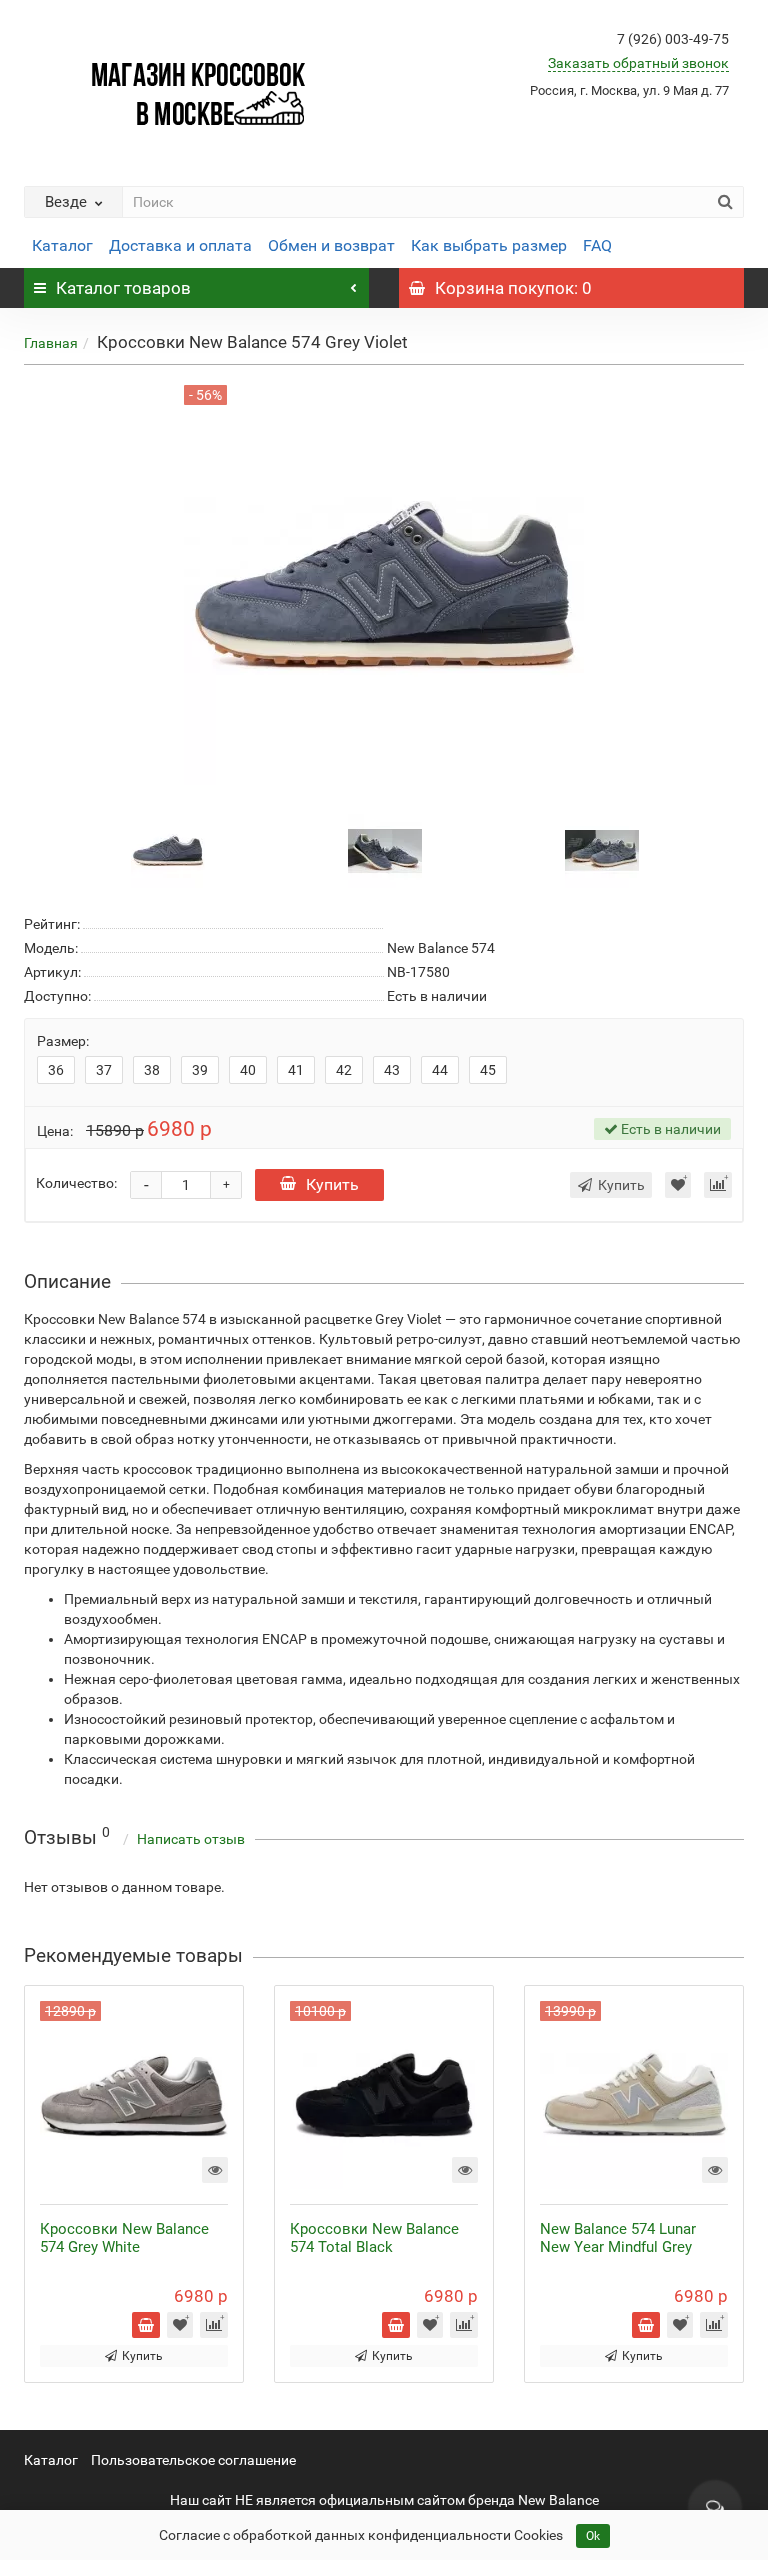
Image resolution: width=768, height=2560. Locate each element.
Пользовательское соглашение (193, 2460)
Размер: (63, 1041)
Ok (593, 2536)
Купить (332, 1184)
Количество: (76, 1183)
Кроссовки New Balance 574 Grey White (124, 2238)
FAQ (597, 245)
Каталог (62, 245)
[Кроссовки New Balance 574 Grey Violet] (168, 849)
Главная (51, 343)
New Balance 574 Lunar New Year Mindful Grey (618, 2238)
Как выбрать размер (489, 245)
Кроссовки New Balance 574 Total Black (374, 2238)
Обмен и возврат (331, 245)
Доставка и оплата (180, 245)
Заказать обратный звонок (638, 63)
